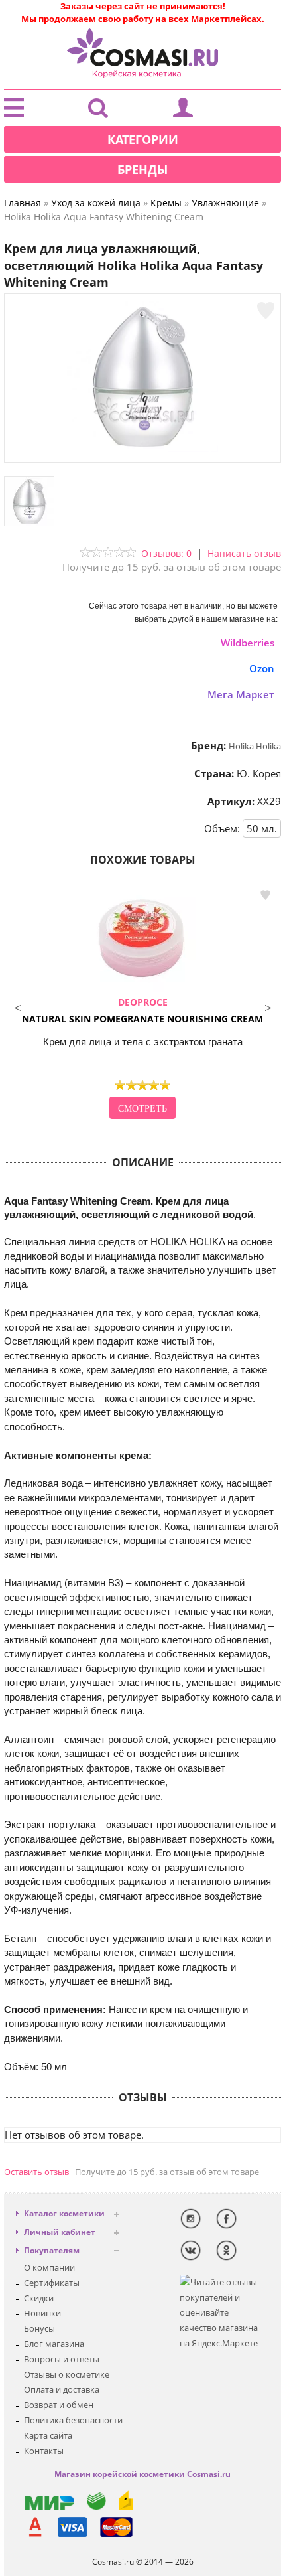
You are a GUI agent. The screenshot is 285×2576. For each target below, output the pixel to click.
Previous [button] (17, 1006)
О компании (49, 2267)
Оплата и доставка (62, 2389)
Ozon (262, 668)
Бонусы (39, 2328)
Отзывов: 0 (166, 553)
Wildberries (248, 643)
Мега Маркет (241, 694)
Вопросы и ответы (62, 2359)
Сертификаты (52, 2283)
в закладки (265, 895)
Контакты (44, 2451)
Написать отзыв (244, 553)
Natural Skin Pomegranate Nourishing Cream (142, 1010)
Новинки (42, 2313)
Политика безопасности (73, 2420)
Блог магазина (54, 2344)
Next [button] (268, 1006)
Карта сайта (48, 2435)
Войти (183, 111)
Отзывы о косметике (67, 2374)
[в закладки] (266, 311)
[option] (142, 1004)
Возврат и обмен (59, 2405)
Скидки (39, 2298)
